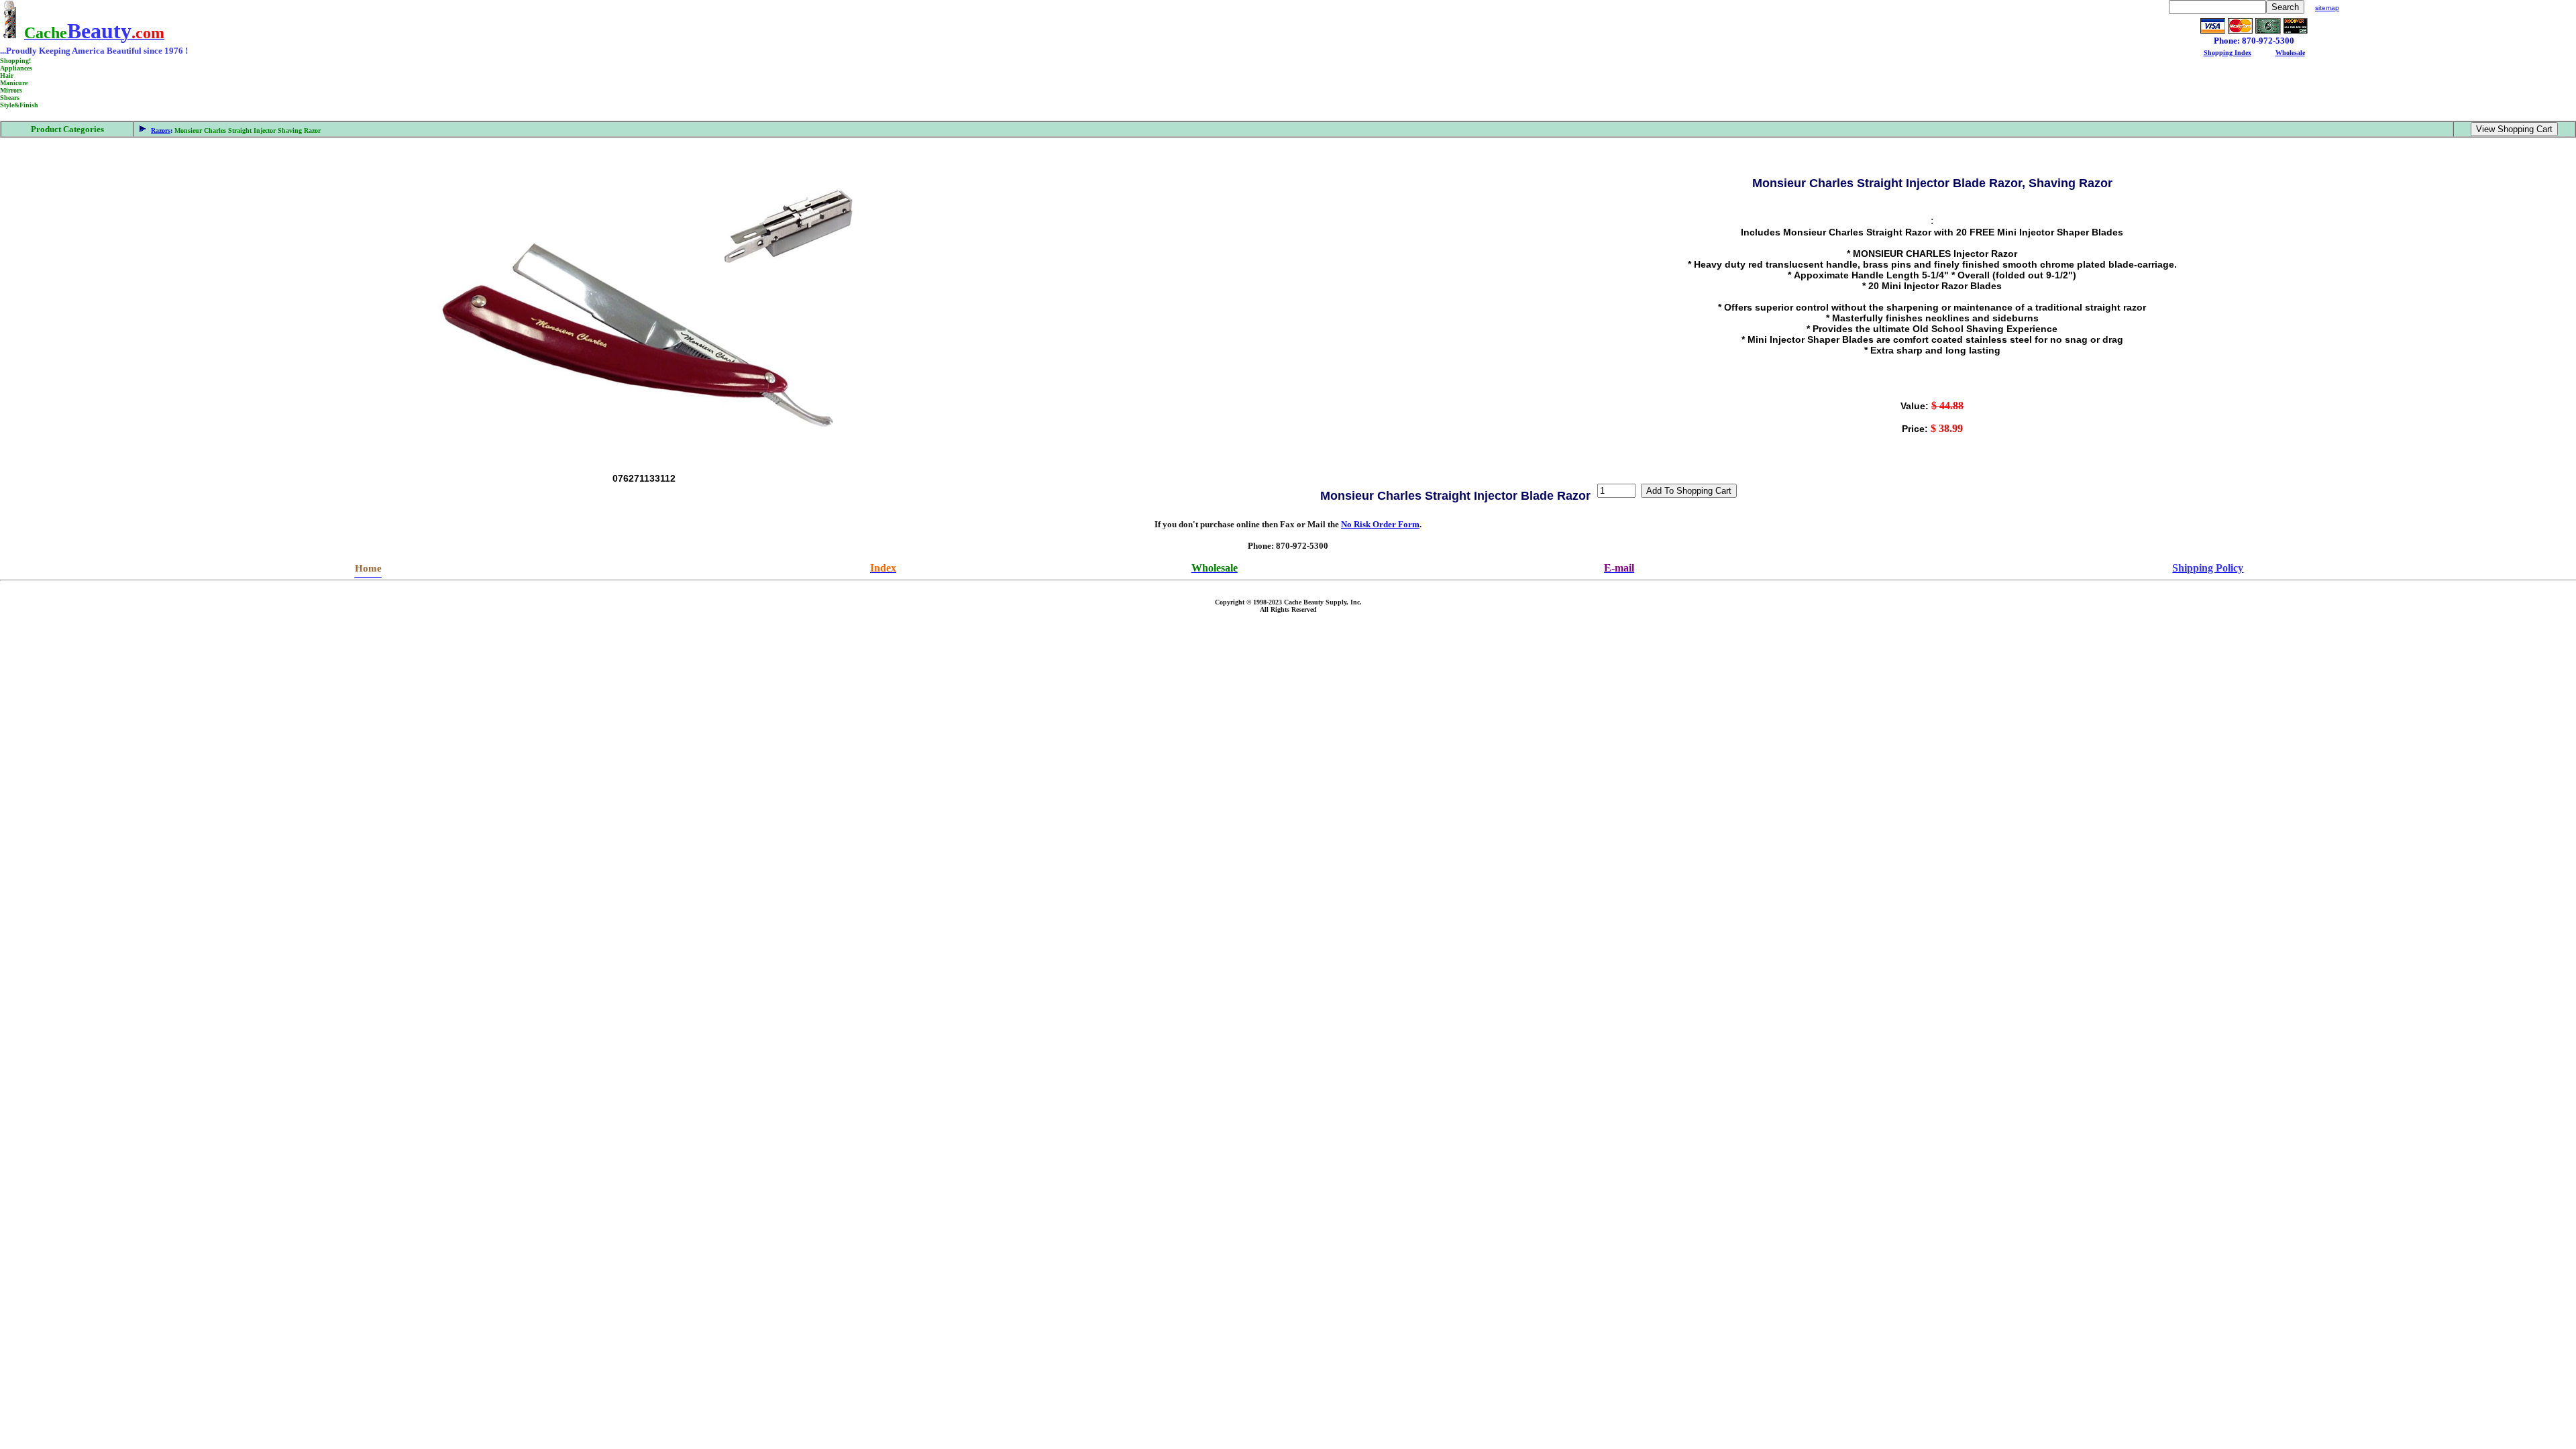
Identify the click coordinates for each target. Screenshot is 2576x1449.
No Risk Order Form (1380, 524)
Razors (161, 130)
